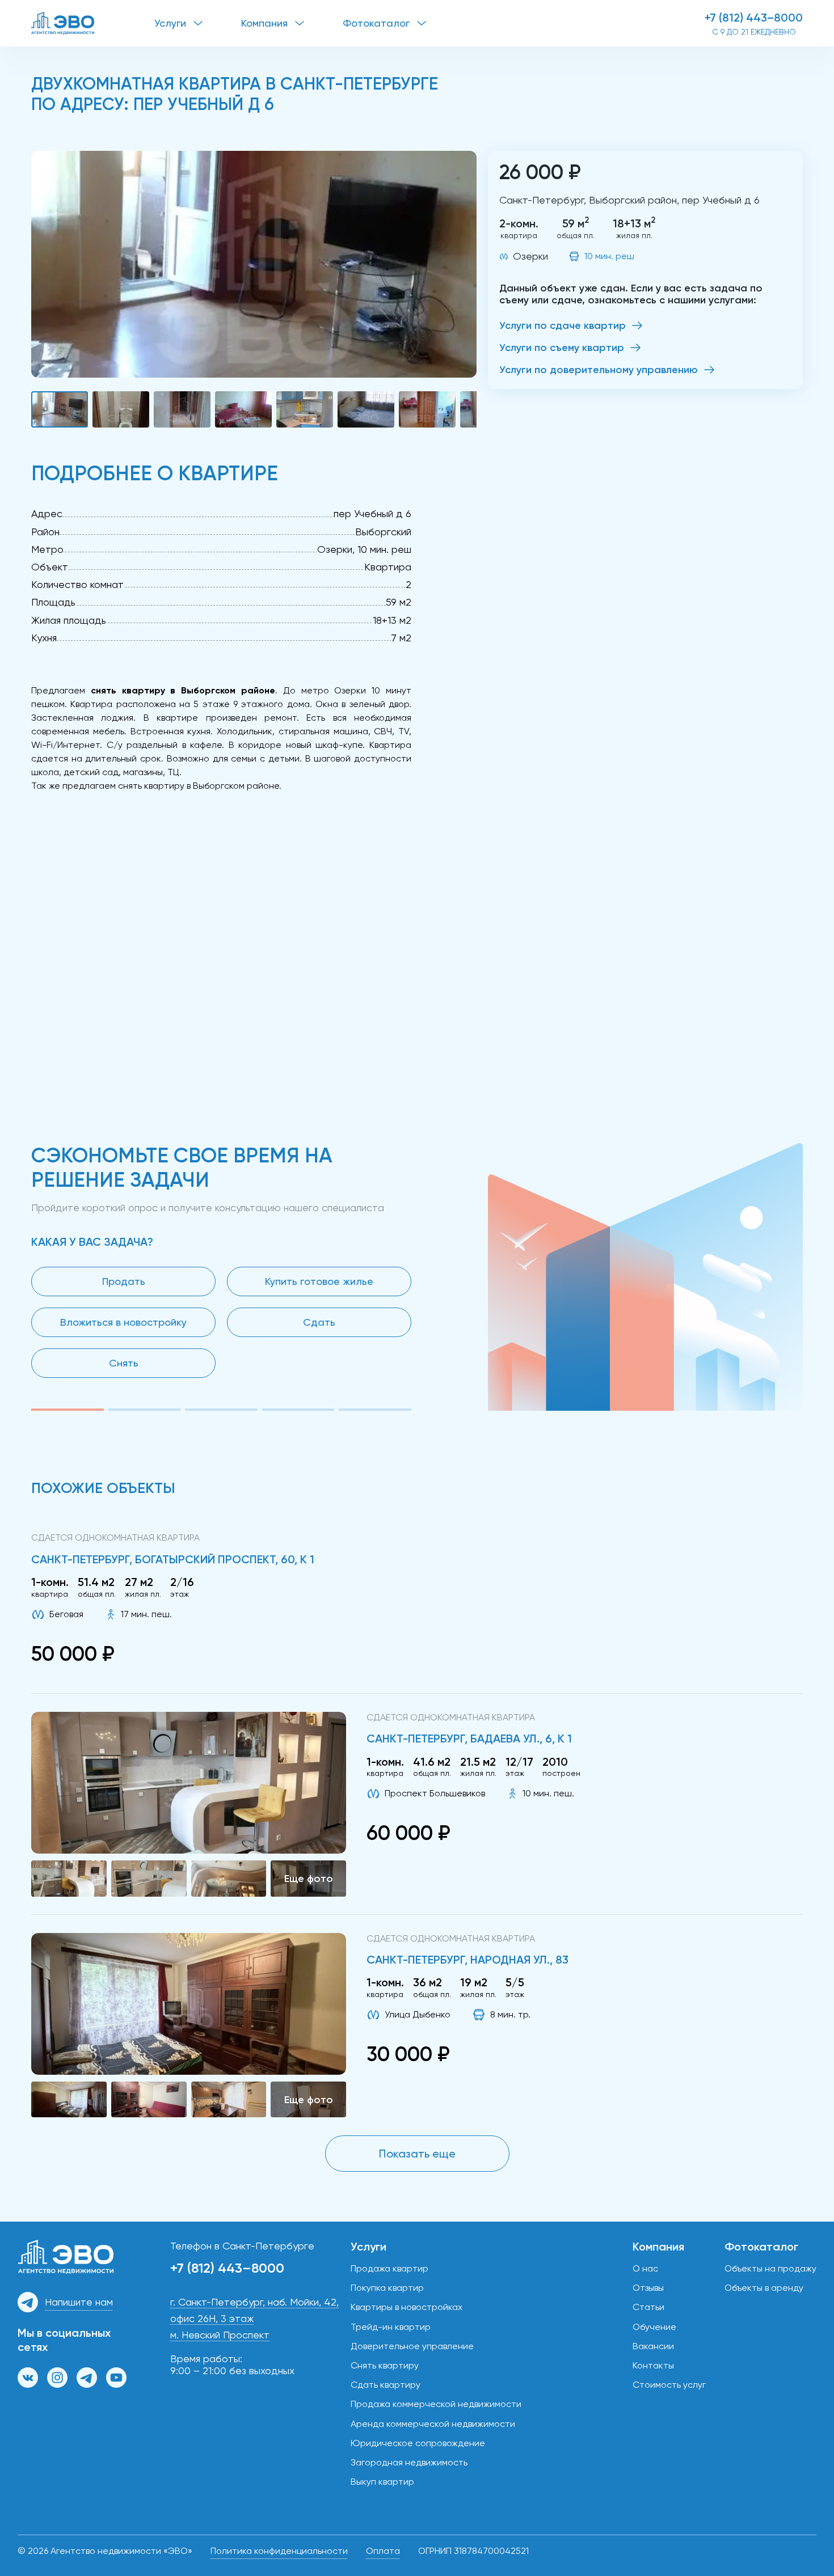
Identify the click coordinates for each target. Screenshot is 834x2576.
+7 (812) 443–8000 (754, 18)
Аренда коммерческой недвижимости (433, 2424)
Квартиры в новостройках (407, 2307)
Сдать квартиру (386, 2385)
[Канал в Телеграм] (87, 2378)
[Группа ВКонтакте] (28, 2378)
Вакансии (653, 2346)
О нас (645, 2268)
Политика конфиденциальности (279, 2551)
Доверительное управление (412, 2346)
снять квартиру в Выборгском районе (199, 786)
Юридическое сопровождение (418, 2443)
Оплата (383, 2551)
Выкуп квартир (382, 2482)
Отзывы (648, 2288)
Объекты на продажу (770, 2268)
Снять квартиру (385, 2365)
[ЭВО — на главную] (93, 23)
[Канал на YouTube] (116, 2378)
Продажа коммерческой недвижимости (436, 2404)
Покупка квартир (387, 2288)
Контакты (653, 2365)
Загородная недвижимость (409, 2462)
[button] (254, 264)
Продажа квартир (389, 2268)
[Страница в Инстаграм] (57, 2378)
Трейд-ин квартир (391, 2327)
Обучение (654, 2327)
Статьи (648, 2307)
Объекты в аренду (764, 2288)
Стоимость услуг (669, 2385)
